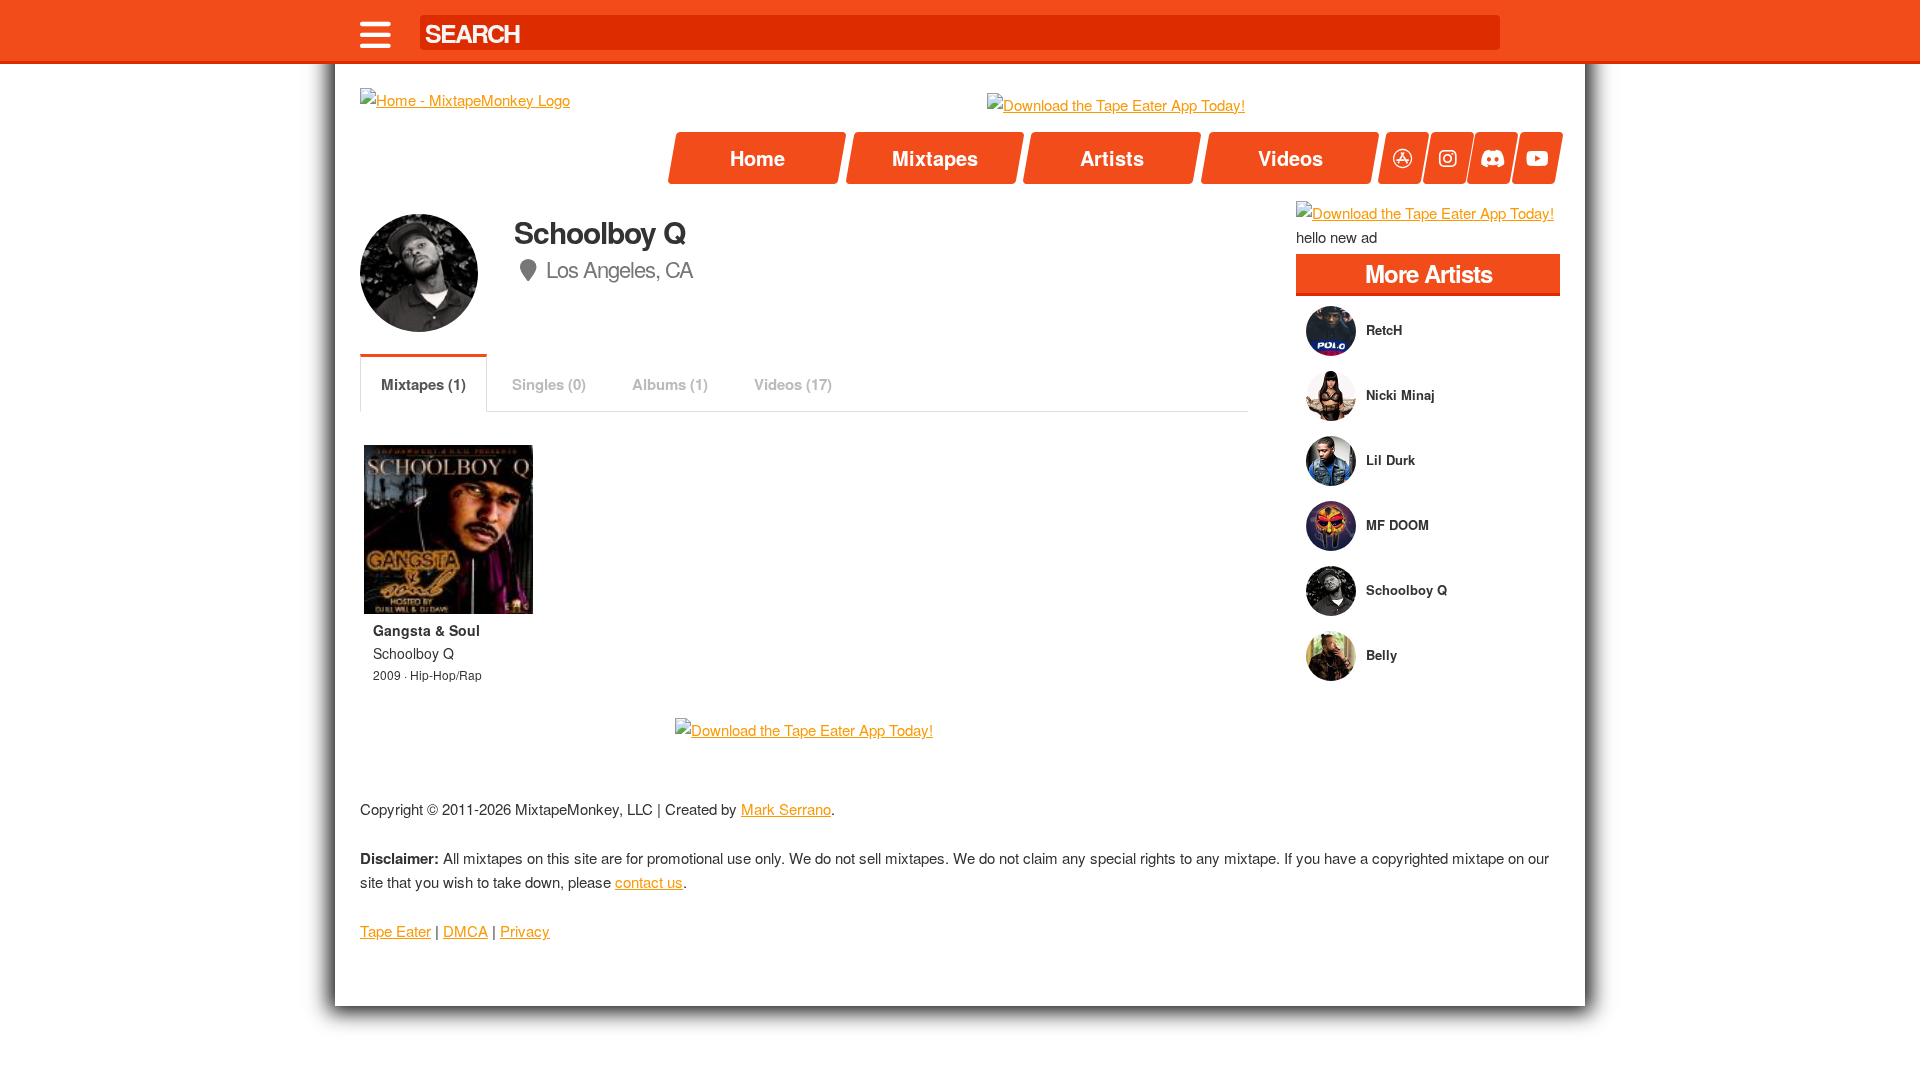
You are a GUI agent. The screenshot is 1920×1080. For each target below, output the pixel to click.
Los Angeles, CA (617, 268)
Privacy (525, 930)
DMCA (465, 930)
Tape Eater (395, 930)
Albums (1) (670, 384)
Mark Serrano (786, 808)
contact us (649, 881)
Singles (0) (549, 384)
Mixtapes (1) (423, 384)
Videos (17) (793, 384)
